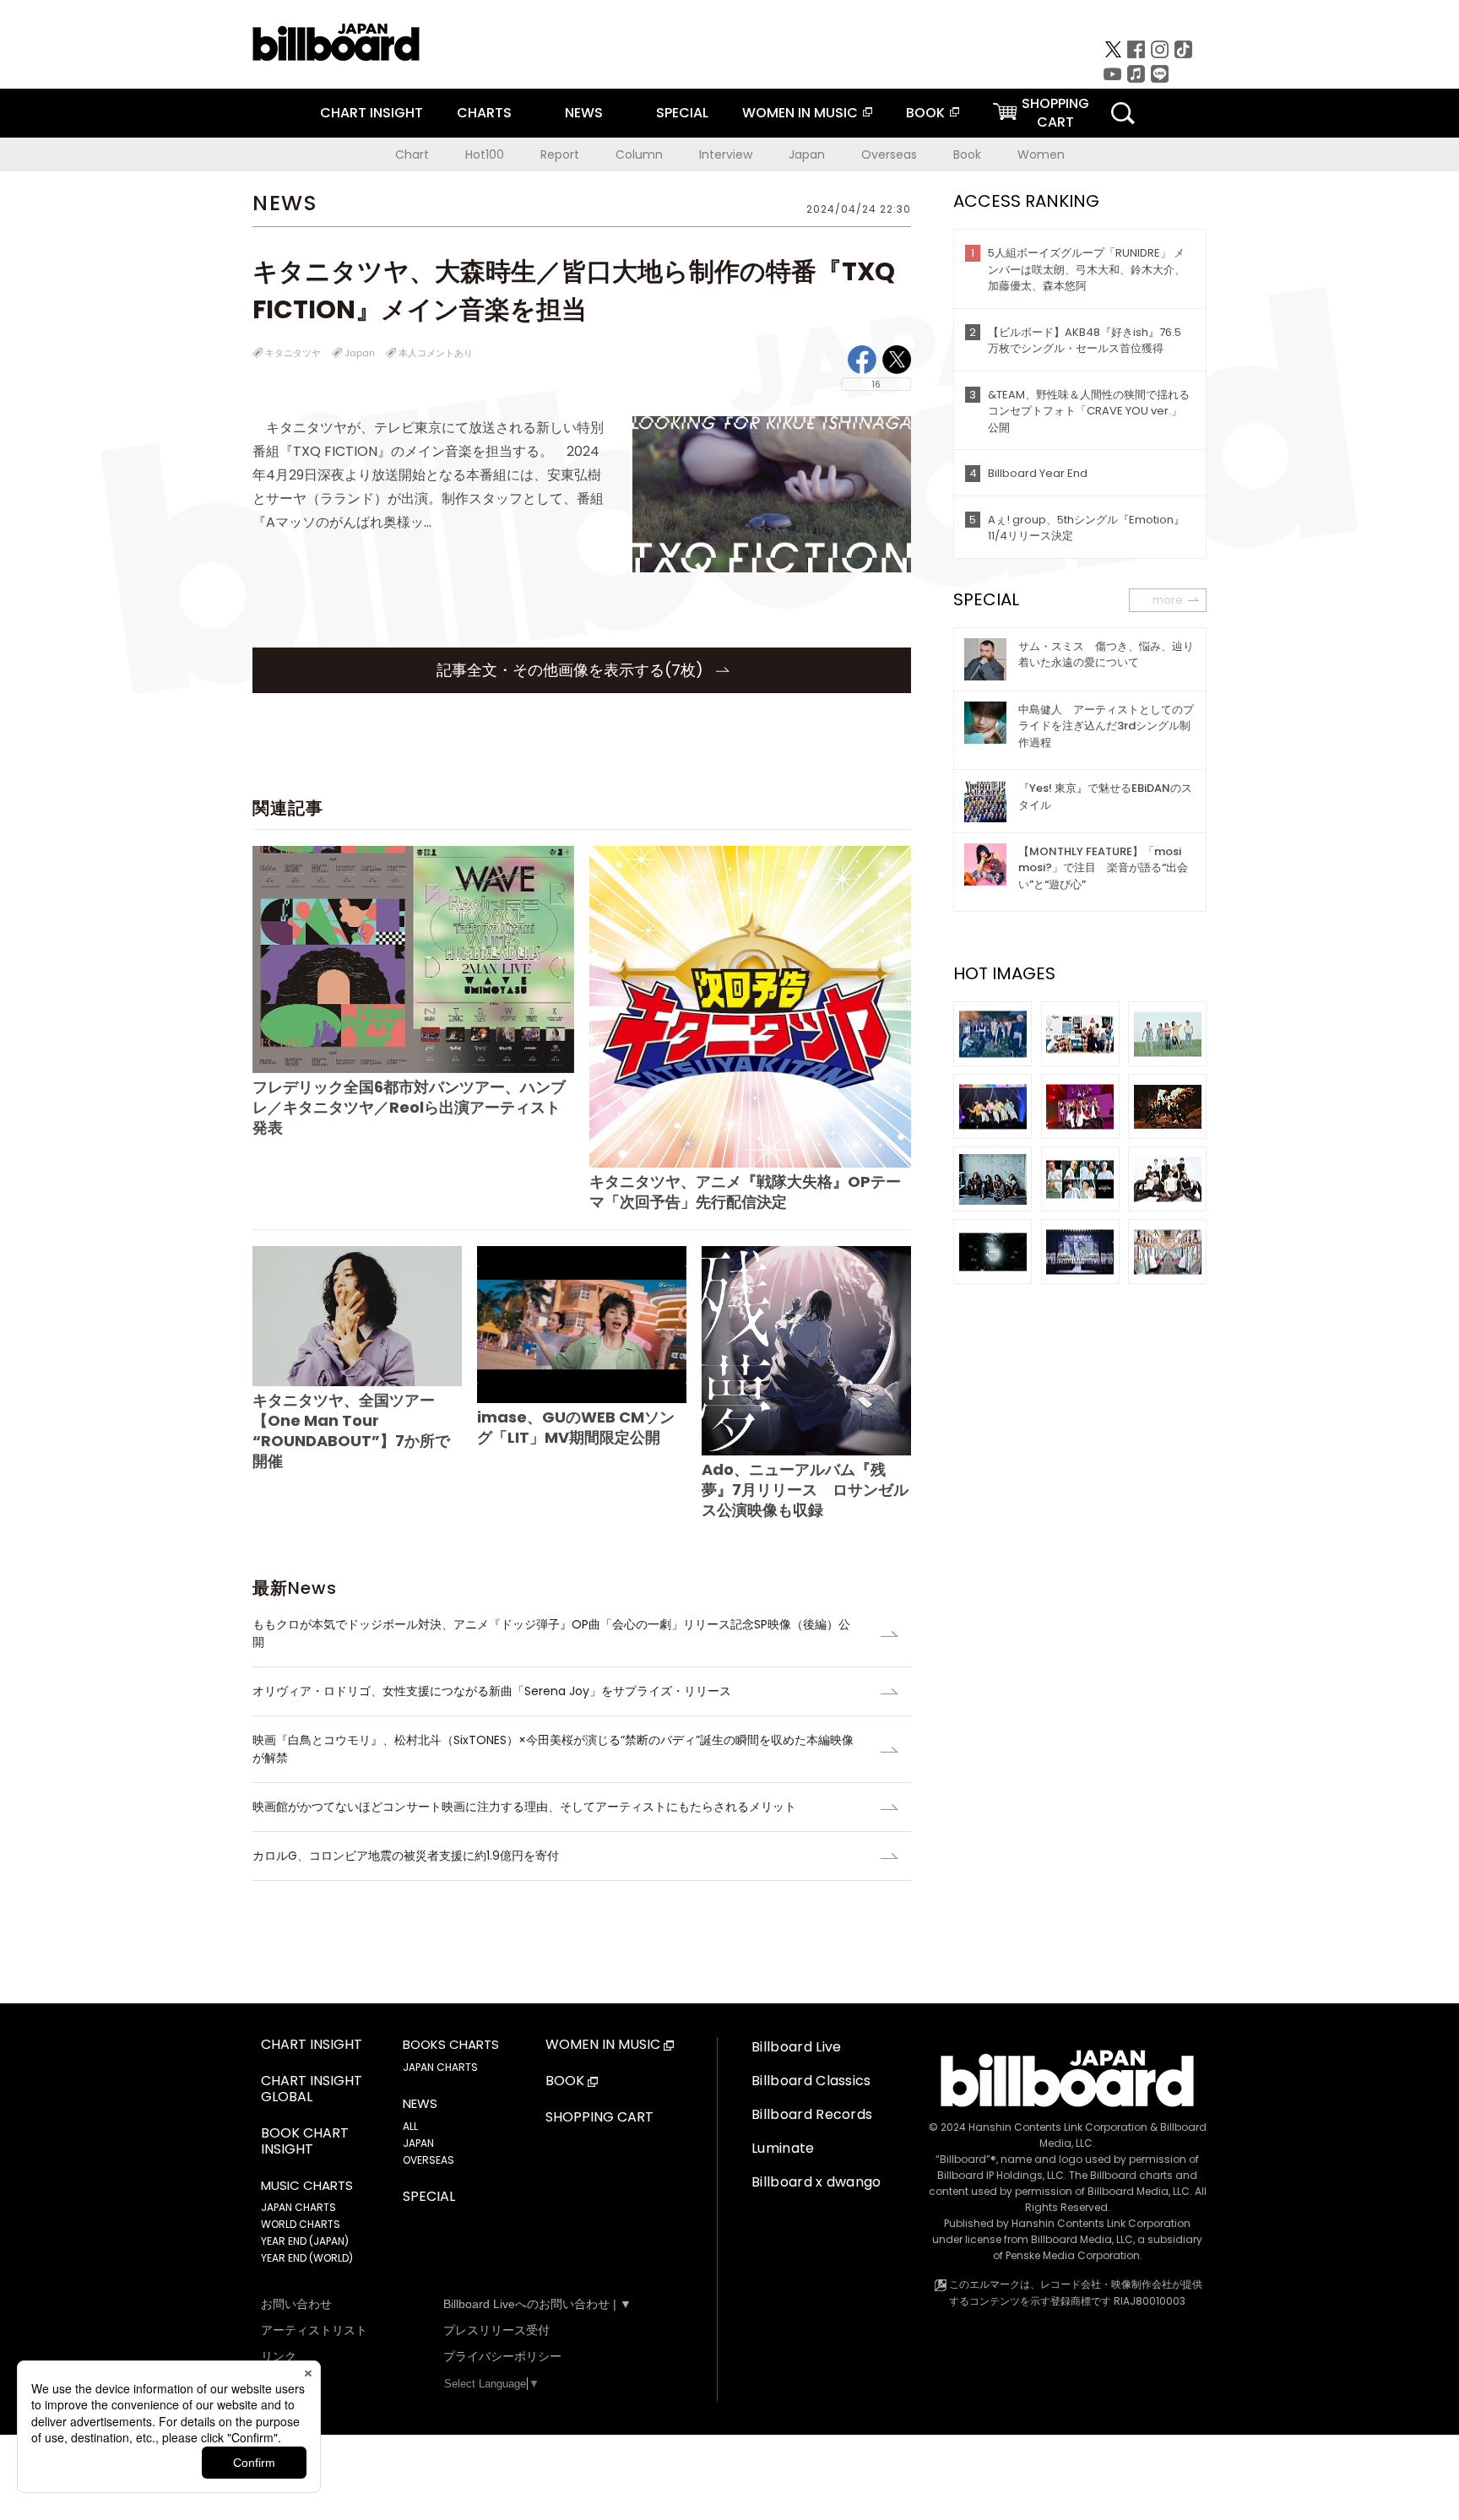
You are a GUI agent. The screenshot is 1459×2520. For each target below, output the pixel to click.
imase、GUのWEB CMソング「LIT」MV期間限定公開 (576, 1427)
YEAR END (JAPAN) (305, 2241)
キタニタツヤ (293, 353)
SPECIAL (682, 113)
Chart (412, 154)
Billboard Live (796, 2047)
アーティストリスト (314, 2330)
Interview (726, 154)
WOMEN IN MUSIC (800, 113)
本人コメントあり (436, 353)
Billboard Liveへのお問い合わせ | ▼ (537, 2304)
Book (967, 154)
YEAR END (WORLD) (307, 2258)
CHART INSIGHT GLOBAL (312, 2089)
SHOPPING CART (599, 2118)
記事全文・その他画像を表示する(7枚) (572, 670)
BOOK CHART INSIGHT (305, 2142)
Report (560, 154)
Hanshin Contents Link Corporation (1058, 2127)
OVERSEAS (428, 2160)
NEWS (584, 113)
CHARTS (484, 113)
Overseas (889, 154)
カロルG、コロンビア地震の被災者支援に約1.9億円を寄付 (406, 1856)
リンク (279, 2356)
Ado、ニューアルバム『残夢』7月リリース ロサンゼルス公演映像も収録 (805, 1490)
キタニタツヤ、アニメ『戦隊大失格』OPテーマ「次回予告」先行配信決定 (745, 1192)
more (1168, 600)
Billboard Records (812, 2114)
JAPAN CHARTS (298, 2207)
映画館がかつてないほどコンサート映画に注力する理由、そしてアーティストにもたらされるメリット (524, 1807)
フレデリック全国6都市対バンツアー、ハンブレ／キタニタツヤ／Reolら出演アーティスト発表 (409, 1107)
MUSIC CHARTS (307, 2186)
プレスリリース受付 (496, 2330)
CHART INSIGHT (372, 113)
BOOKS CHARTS (451, 2045)
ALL (410, 2126)
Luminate (783, 2148)
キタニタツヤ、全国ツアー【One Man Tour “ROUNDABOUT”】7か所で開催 (351, 1430)
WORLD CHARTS (301, 2224)
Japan (807, 154)
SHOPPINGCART (1055, 113)
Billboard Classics (811, 2081)
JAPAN (418, 2143)
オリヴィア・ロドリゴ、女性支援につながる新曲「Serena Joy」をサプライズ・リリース (492, 1691)
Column (639, 154)
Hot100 (485, 154)
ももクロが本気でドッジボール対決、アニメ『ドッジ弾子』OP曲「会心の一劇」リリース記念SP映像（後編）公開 (551, 1633)
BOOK (925, 113)
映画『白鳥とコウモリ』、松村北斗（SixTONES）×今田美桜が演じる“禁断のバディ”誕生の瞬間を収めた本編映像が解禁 (553, 1749)
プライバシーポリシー (502, 2356)
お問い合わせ (296, 2304)
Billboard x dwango (816, 2182)
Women (1041, 154)
